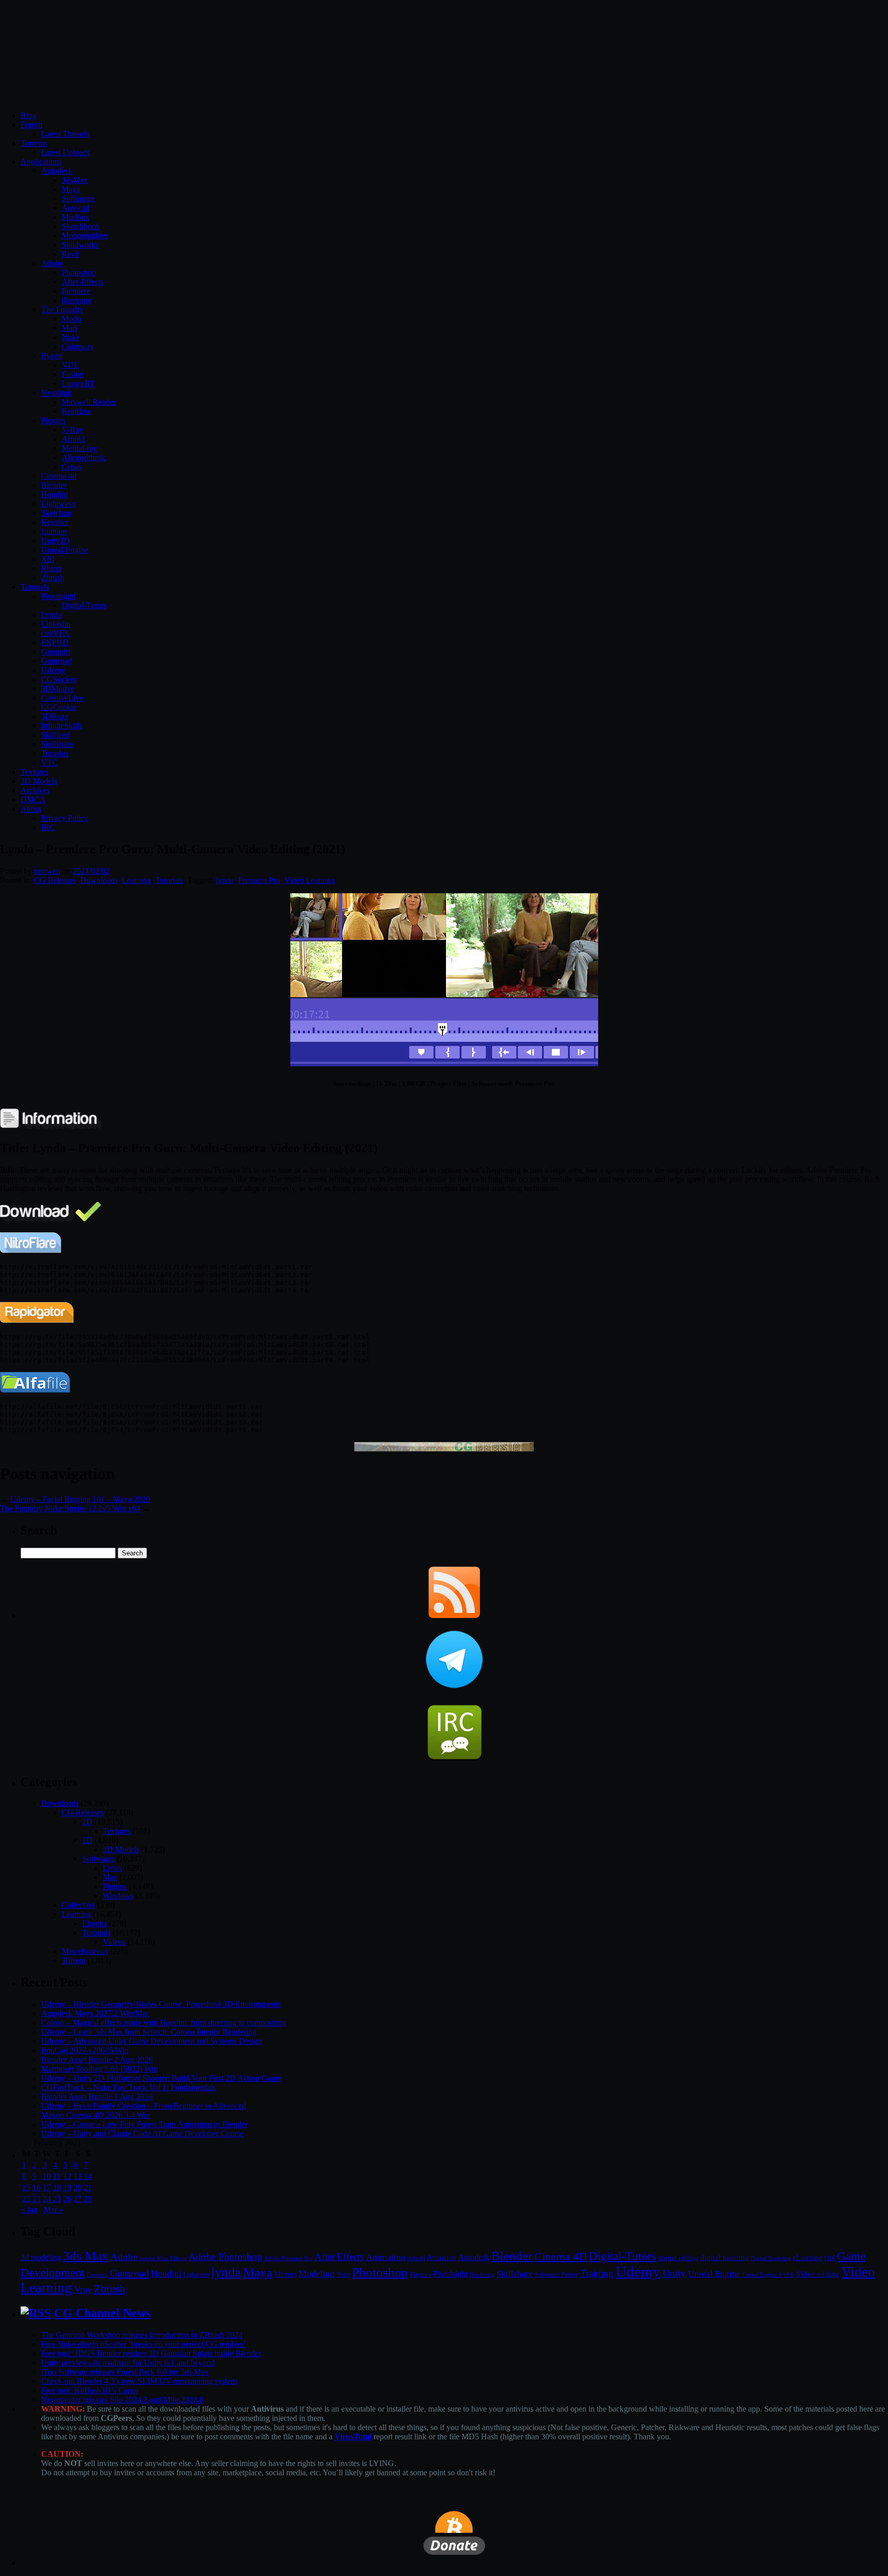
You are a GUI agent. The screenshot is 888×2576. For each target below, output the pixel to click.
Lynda (51, 615)
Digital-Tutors (84, 605)
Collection (78, 1905)
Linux (113, 1868)
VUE (70, 365)
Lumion (54, 531)
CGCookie (59, 707)
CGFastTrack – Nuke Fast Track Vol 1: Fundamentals (128, 2087)
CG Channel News (102, 2313)
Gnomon (55, 652)
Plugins (53, 420)
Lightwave (59, 504)
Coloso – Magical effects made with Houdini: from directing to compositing (164, 2023)
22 (26, 2199)
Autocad (76, 208)
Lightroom (196, 2275)
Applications (41, 162)
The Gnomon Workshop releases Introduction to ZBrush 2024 (142, 2335)
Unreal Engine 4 (762, 2274)
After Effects (339, 2257)
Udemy (53, 670)
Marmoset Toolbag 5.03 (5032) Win (99, 2069)
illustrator (77, 300)
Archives (35, 790)
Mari (69, 328)
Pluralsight (58, 596)
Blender (54, 485)
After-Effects (83, 282)
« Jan (29, 2210)
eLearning (808, 2258)
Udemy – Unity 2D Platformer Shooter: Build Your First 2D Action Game (161, 2078)
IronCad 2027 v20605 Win (85, 2050)
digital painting (725, 2258)
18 (57, 2187)
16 (36, 2187)
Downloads (99, 880)
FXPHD (55, 642)
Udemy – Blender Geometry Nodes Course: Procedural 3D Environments (161, 2004)
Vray (83, 2289)
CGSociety (59, 679)
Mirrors (285, 2274)
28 (88, 2199)
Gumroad (57, 661)
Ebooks (95, 1923)
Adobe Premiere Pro (288, 2258)
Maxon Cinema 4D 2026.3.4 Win (96, 2115)
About (31, 809)
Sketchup (56, 513)
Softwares (98, 1859)
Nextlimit (56, 393)
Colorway (78, 346)
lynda (225, 880)
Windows (118, 1896)
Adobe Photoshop (225, 2257)
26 (67, 2199)
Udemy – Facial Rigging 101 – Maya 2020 (80, 1499)
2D (87, 1822)
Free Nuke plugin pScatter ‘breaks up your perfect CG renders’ (143, 2344)
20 (78, 2187)
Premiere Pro (259, 880)
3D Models (39, 781)
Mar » (53, 2210)
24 (47, 2199)
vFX (789, 2274)
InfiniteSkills (62, 726)
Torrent (73, 1960)
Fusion (73, 374)
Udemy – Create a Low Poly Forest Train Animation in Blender (144, 2124)
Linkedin (56, 624)
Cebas (72, 467)
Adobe (52, 263)
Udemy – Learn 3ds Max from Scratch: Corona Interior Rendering (149, 2032)
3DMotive (58, 689)
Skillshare (57, 744)
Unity (674, 2273)
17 (47, 2187)
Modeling (317, 2273)
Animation (386, 2257)
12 (67, 2176)
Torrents (34, 143)
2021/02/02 (91, 871)
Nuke (71, 337)
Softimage (78, 199)
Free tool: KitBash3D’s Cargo (90, 2390)
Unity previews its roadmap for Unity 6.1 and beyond (128, 2363)
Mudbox (76, 217)
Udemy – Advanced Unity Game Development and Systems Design (152, 2041)
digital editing (678, 2258)
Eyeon (52, 356)
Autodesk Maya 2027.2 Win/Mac (95, 2013)
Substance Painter (557, 2275)
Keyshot (55, 522)
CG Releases (55, 880)
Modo (71, 319)
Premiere (76, 291)
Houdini (54, 494)
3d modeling (41, 2258)
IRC (48, 827)
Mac (110, 1877)
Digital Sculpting (771, 2258)
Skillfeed (55, 735)
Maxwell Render (89, 402)
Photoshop (79, 272)
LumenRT (78, 383)
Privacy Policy (65, 818)
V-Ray (72, 430)
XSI (48, 559)
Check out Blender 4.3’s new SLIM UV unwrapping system (139, 2381)
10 (47, 2176)
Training (597, 2273)
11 (57, 2176)
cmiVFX (55, 633)
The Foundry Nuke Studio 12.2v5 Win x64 (70, 1508)
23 (36, 2199)
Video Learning (310, 880)
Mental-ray (79, 448)
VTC (50, 763)
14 (88, 2176)
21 (88, 2187)
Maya (71, 189)
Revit (70, 254)
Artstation (441, 2258)
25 (57, 2199)
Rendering (482, 2275)
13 (78, 2176)
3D (87, 1840)
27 (78, 2199)
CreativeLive (62, 698)
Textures (34, 772)
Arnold (73, 439)
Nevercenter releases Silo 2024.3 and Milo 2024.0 (122, 2400)
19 (67, 2187)
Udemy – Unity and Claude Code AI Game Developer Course (142, 2133)
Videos (114, 1942)
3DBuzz (55, 716)
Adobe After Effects (163, 2258)
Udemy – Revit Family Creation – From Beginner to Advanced (144, 2106)
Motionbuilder (85, 236)
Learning (136, 880)
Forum (31, 125)
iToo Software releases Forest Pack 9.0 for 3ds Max (125, 2372)
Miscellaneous (85, 1951)
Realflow (77, 411)
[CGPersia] (444, 1449)
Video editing (818, 2274)
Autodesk (57, 171)
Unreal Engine (65, 550)
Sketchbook (81, 226)
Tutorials (35, 587)
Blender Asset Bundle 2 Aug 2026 (97, 2060)
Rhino (51, 568)
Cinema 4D (561, 2257)
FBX (830, 2258)
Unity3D (55, 541)
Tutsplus (55, 753)
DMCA (33, 800)
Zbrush (53, 578)
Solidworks (80, 245)
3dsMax (75, 180)
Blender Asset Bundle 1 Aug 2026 (97, 2096)
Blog (29, 115)
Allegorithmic (84, 457)
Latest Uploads (66, 152)
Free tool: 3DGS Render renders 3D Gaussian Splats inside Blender (151, 2353)
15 (26, 2187)
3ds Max (86, 2256)
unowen (47, 871)
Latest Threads (65, 134)
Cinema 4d (59, 476)
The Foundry (62, 309)
